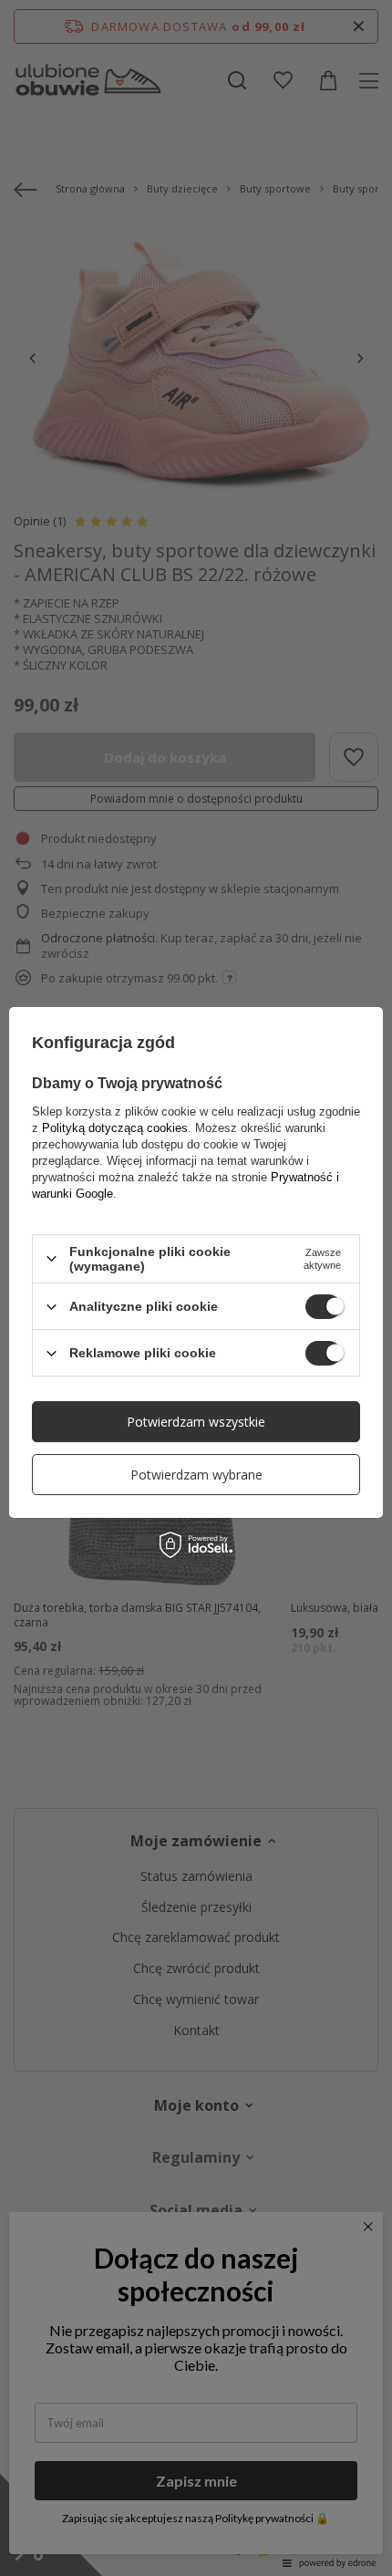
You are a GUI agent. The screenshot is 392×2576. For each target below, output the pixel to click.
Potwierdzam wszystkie (196, 1422)
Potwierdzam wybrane (196, 1475)
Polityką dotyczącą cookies (115, 1128)
